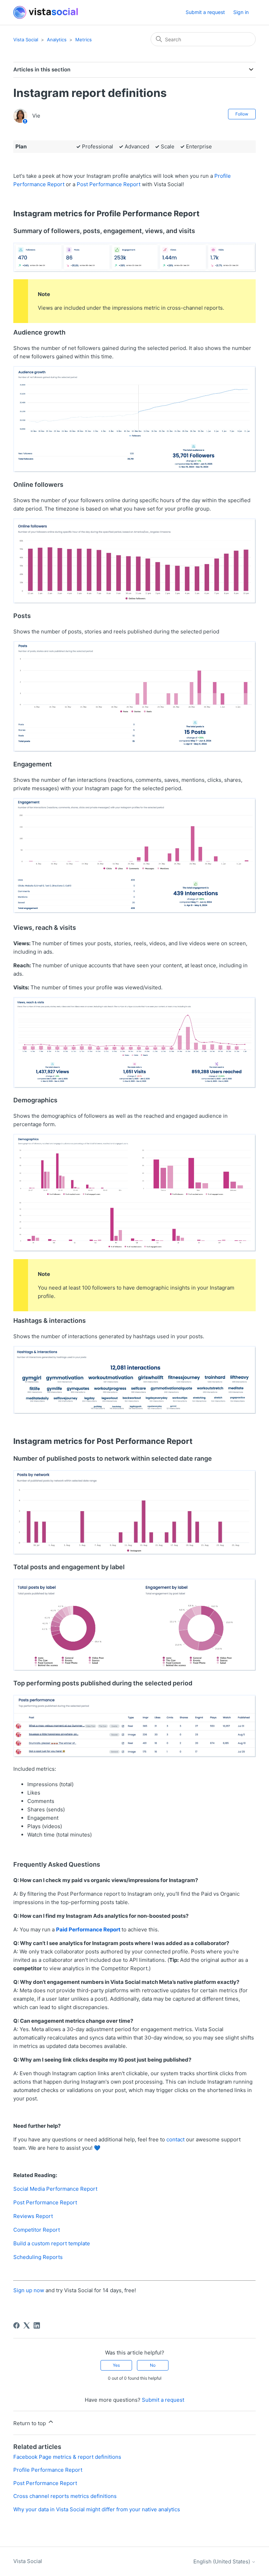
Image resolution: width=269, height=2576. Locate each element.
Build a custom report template (52, 2243)
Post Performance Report (109, 184)
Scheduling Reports (38, 2257)
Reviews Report (33, 2216)
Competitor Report (37, 2230)
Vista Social (26, 40)
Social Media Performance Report (55, 2189)
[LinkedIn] (37, 2325)
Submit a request (205, 12)
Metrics (84, 40)
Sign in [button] (241, 12)
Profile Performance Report (48, 2470)
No (153, 2365)
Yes (116, 2365)
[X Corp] (27, 2325)
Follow (242, 114)
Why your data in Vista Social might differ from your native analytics (97, 2509)
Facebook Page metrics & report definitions (67, 2457)
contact (175, 2139)
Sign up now (29, 2290)
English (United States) (222, 2561)
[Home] (46, 12)
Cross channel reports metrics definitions (65, 2496)
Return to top (30, 2423)
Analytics (57, 40)
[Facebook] (16, 2325)
